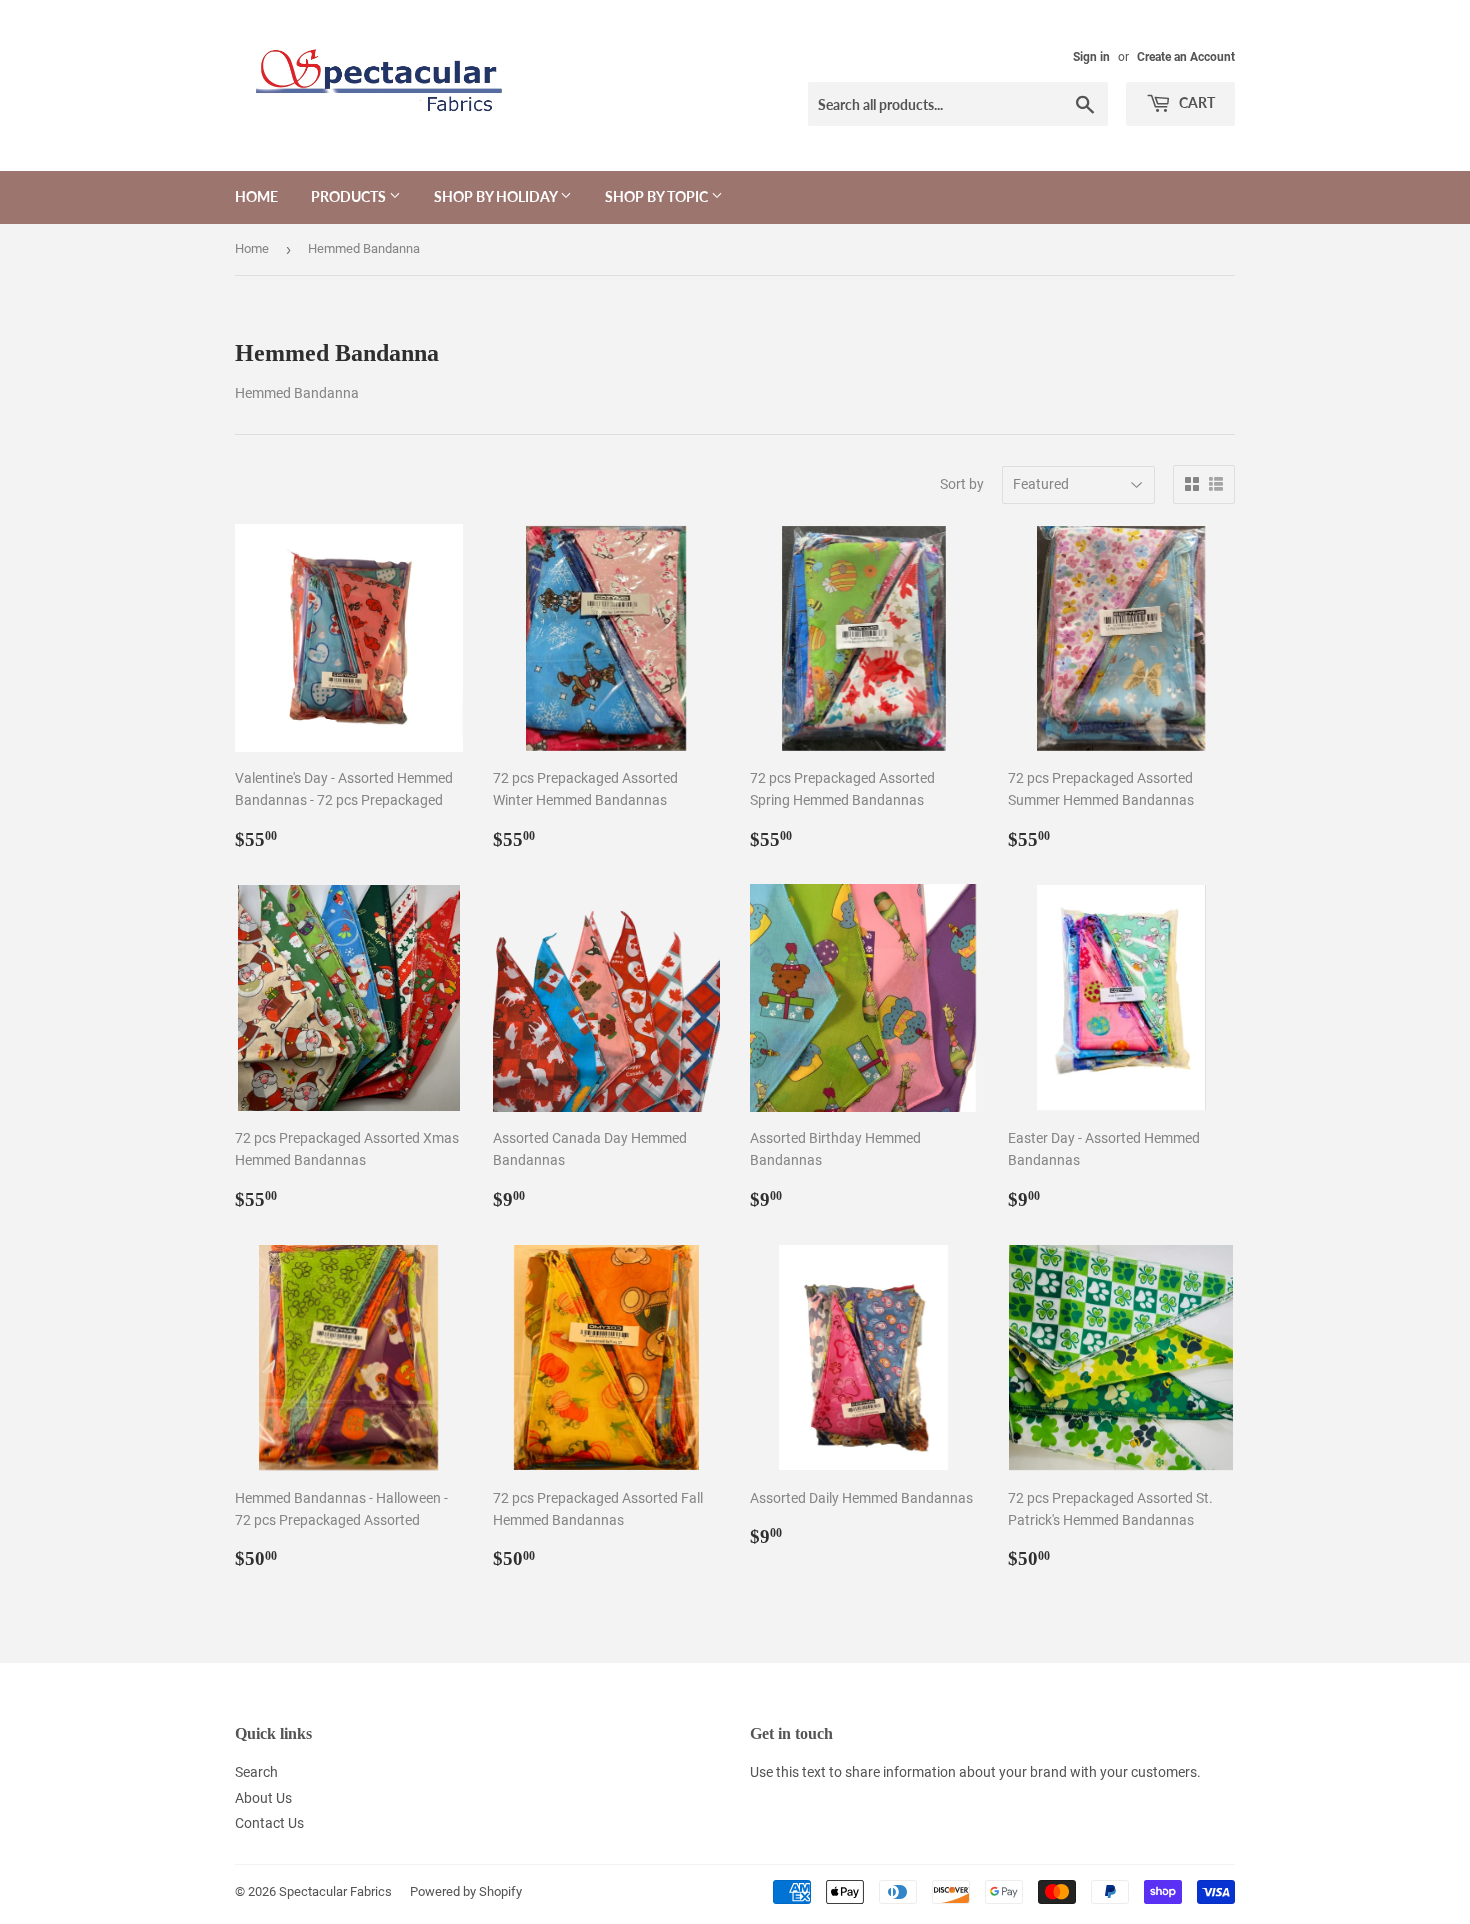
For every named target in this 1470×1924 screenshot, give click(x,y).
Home (256, 196)
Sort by (962, 484)
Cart (1195, 102)
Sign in (1091, 57)
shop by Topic (658, 196)
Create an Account (1186, 57)
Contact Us (269, 1823)
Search (256, 1772)
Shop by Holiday (497, 196)
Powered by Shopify (466, 1891)
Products (350, 196)
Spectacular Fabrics (335, 1891)
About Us (263, 1798)
